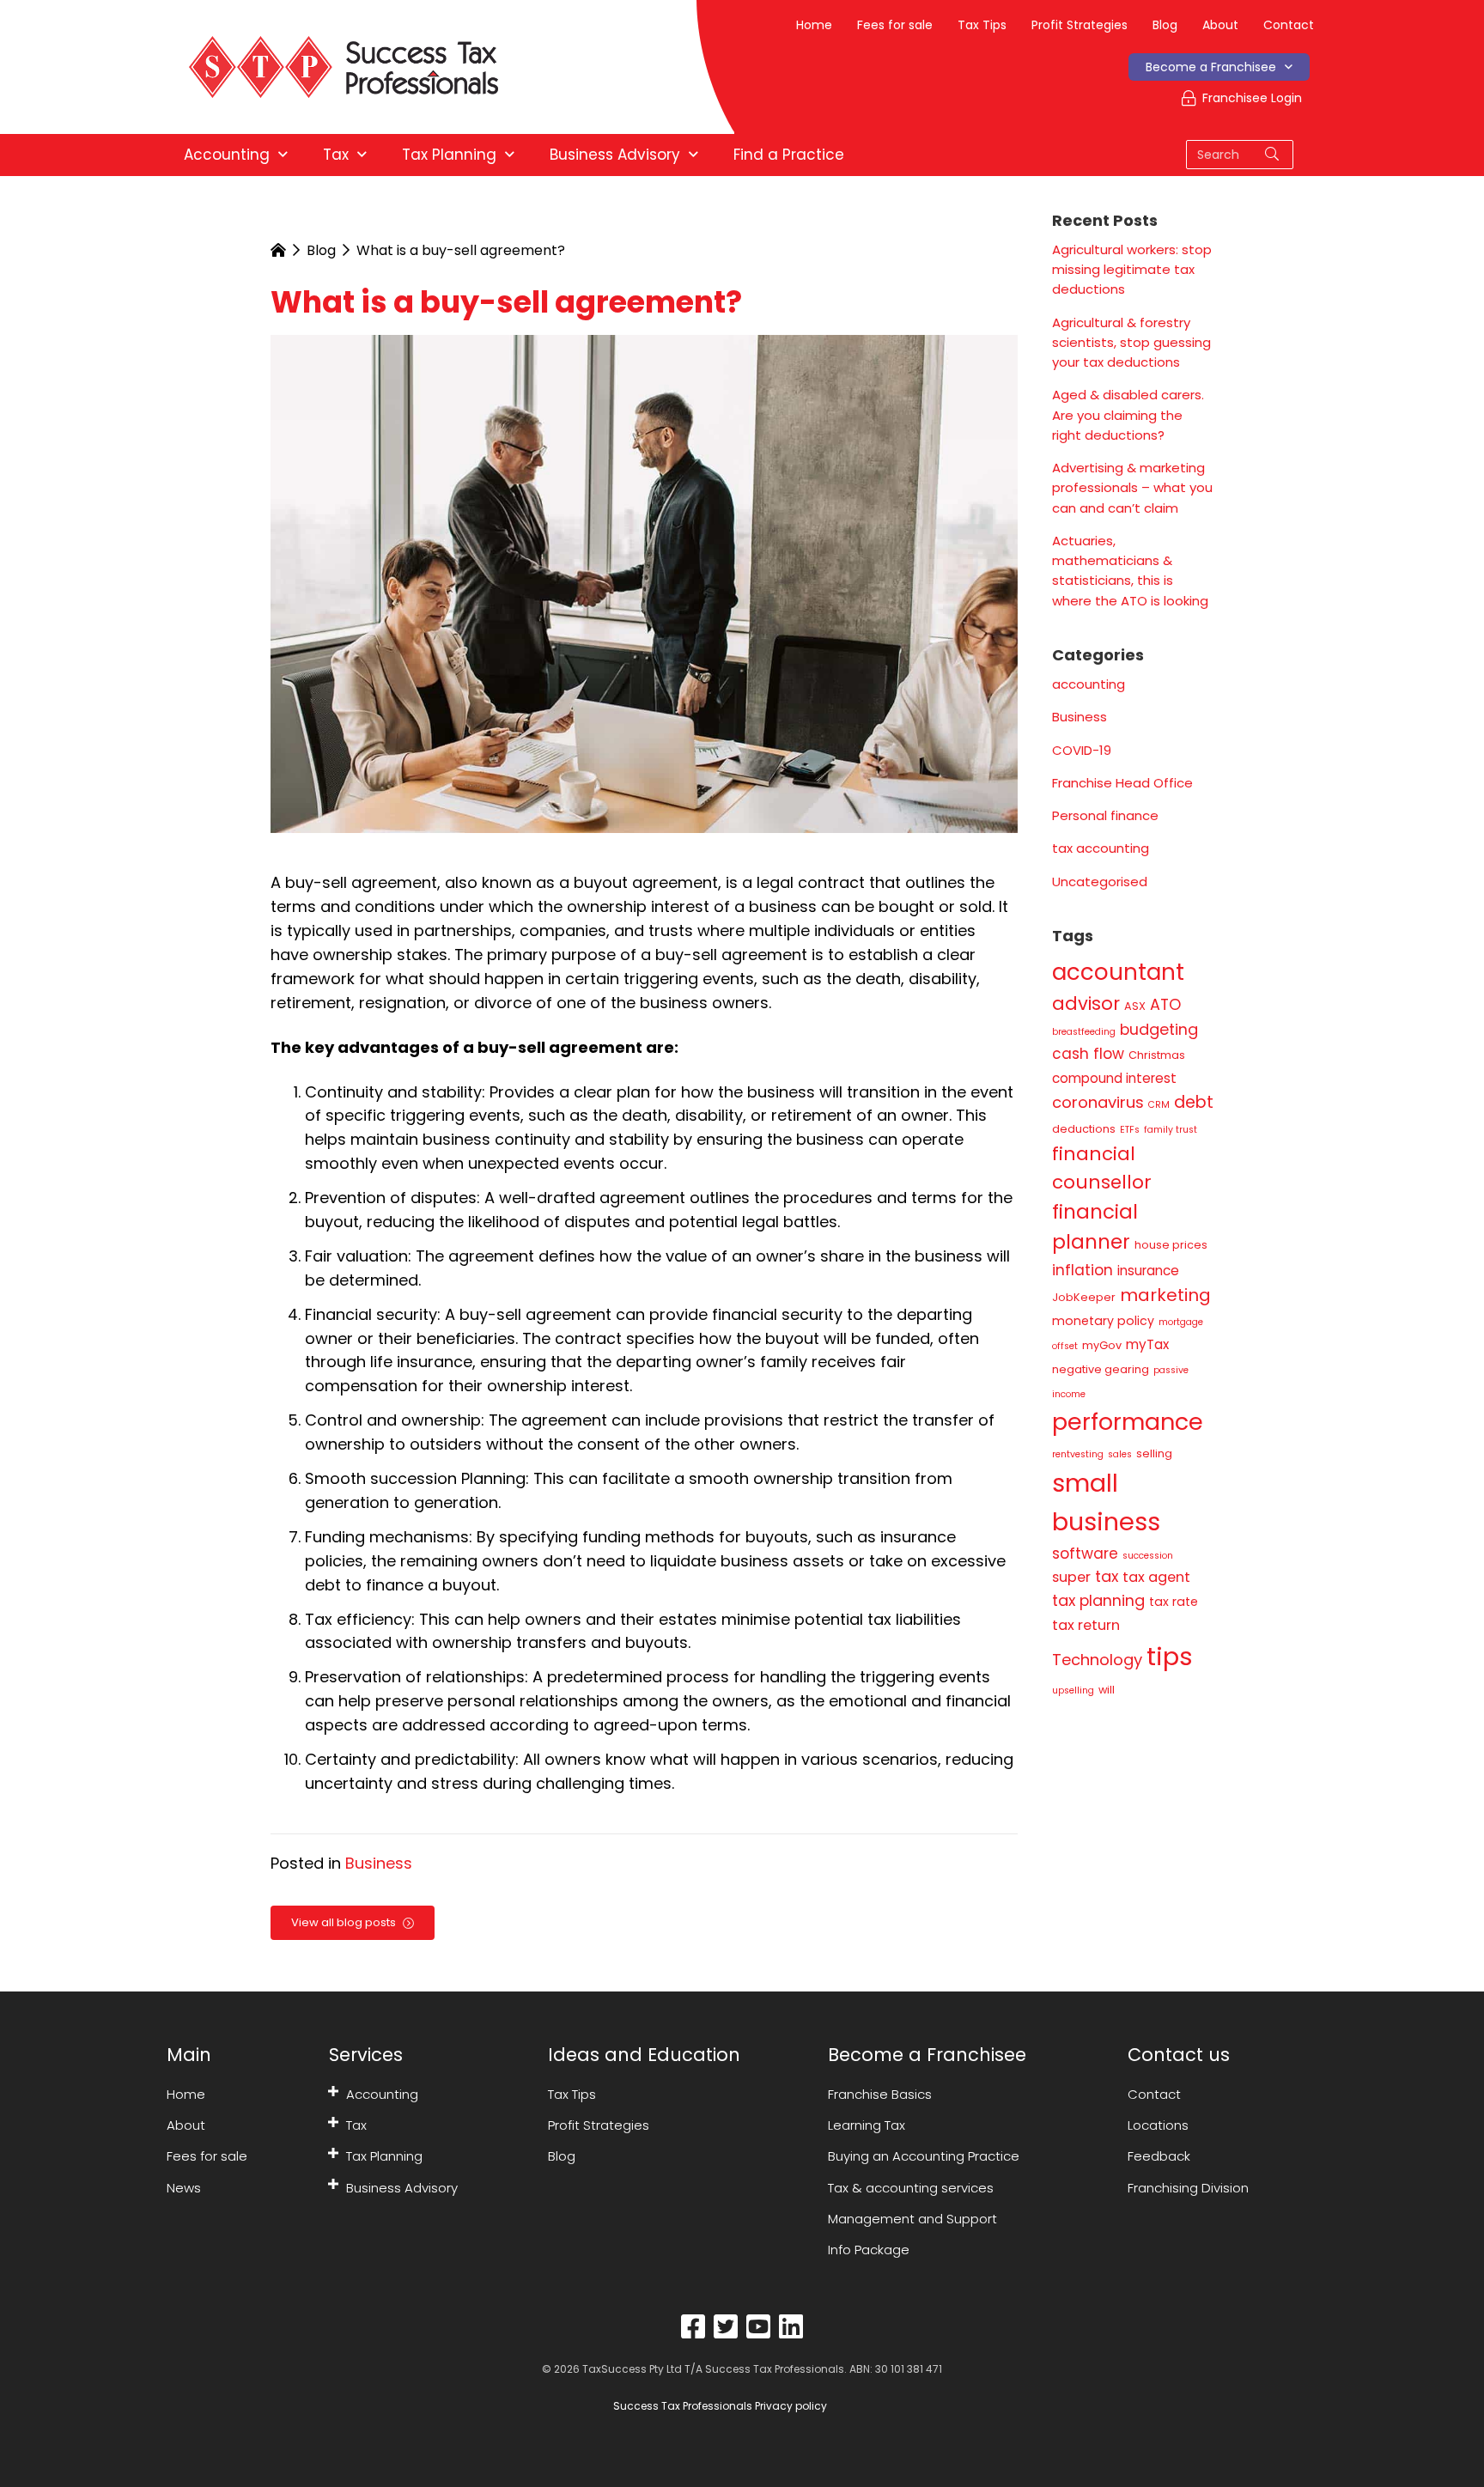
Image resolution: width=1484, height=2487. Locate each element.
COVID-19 (1082, 750)
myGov (1102, 1345)
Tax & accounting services (911, 2188)
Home (814, 25)
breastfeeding (1084, 1032)
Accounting (382, 2094)
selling (1154, 1453)
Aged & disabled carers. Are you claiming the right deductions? (1128, 415)
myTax (1147, 1344)
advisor (1086, 1003)
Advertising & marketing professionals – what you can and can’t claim (1132, 488)
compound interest (1114, 1078)
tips (1170, 1656)
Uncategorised (1100, 882)
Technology (1097, 1660)
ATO (1165, 1004)
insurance (1148, 1271)
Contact (1289, 25)
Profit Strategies (1080, 25)
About (1220, 25)
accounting (1089, 684)
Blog (1165, 25)
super (1071, 1577)
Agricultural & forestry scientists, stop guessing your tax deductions (1131, 343)
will (1107, 1690)
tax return (1086, 1625)
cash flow (1088, 1054)
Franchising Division (1188, 2188)
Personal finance (1105, 815)
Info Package (869, 2250)
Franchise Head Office (1122, 783)
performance (1128, 1422)
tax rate (1174, 1602)
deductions (1084, 1129)
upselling (1073, 1690)
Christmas (1157, 1055)
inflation (1083, 1270)
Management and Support (912, 2219)
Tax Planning (384, 2156)
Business (379, 1863)
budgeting (1159, 1029)
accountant (1118, 972)
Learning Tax (867, 2125)
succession (1148, 1556)
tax (1107, 1576)
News (184, 2188)
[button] (333, 2091)
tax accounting (1101, 848)
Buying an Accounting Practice (924, 2156)
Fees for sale (895, 25)
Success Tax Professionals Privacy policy (719, 2406)
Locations (1158, 2125)
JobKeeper (1084, 1297)
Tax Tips (982, 25)
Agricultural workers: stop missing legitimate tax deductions (1132, 270)
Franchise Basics (880, 2094)
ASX (1135, 1006)
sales (1120, 1454)
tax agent (1156, 1577)
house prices (1171, 1245)
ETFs (1130, 1130)
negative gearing (1101, 1369)
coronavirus (1098, 1102)
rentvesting (1078, 1454)
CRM (1159, 1105)
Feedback (1159, 2156)
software (1085, 1554)
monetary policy (1103, 1321)
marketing (1165, 1295)
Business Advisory (402, 2188)
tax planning (1098, 1600)
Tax (356, 2125)
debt (1194, 1102)
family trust (1171, 1130)
